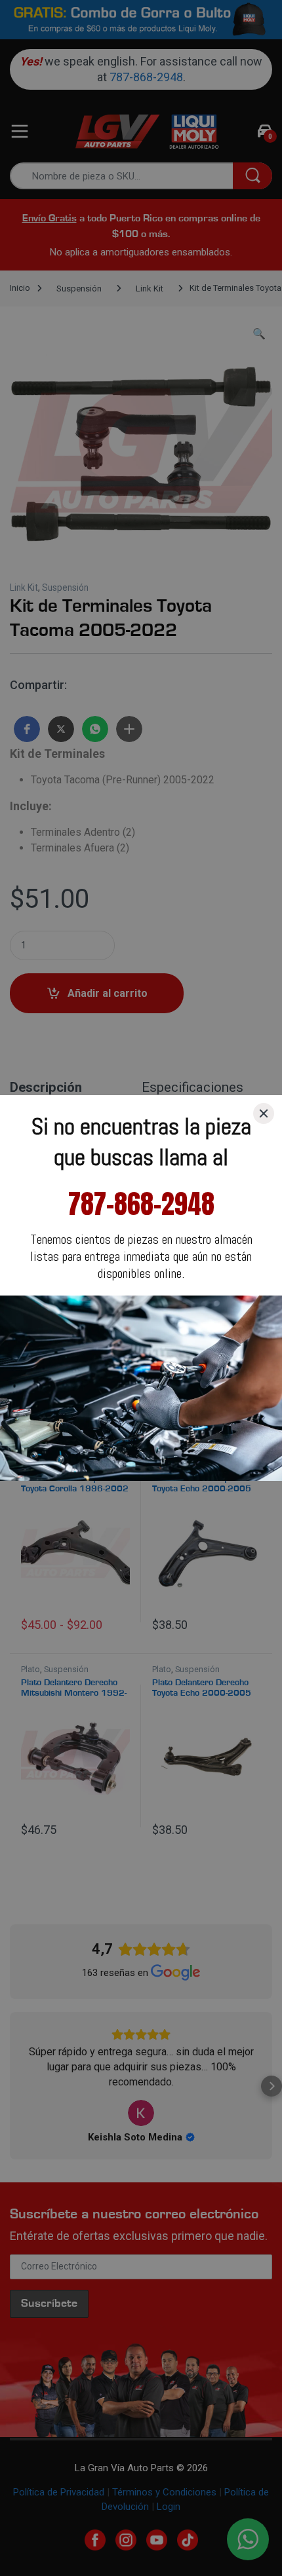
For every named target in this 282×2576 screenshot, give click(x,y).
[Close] (264, 1113)
